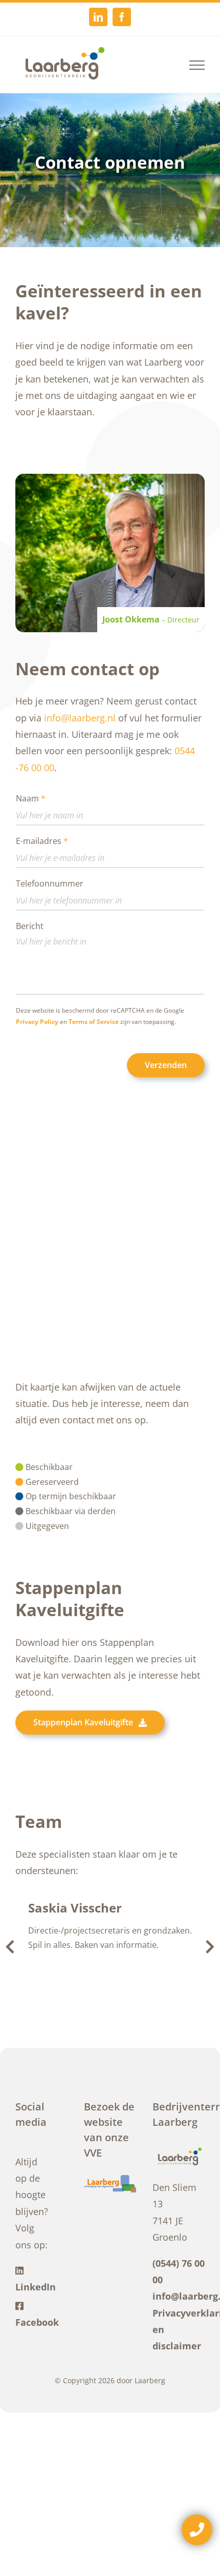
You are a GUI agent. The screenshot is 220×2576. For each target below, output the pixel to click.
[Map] (110, 1256)
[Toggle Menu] (197, 65)
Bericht (30, 926)
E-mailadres (42, 841)
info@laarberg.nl (80, 718)
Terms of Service (94, 1022)
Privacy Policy (37, 1022)
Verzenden (166, 1065)
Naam (31, 799)
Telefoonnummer (50, 884)
